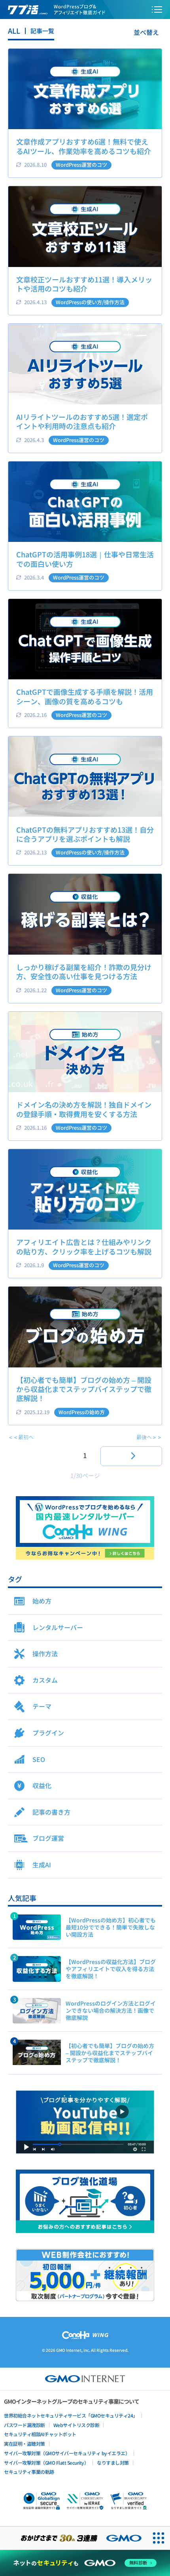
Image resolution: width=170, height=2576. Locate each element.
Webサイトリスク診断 (76, 2425)
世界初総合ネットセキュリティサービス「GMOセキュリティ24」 (71, 2415)
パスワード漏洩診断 (25, 2425)
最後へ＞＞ (149, 1437)
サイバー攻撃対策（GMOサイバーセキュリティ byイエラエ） (67, 2453)
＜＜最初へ (21, 1437)
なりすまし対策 (113, 2463)
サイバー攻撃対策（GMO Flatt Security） (46, 2463)
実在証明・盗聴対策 (25, 2443)
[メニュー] (157, 10)
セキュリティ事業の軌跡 (29, 2472)
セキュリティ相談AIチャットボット (40, 2434)
